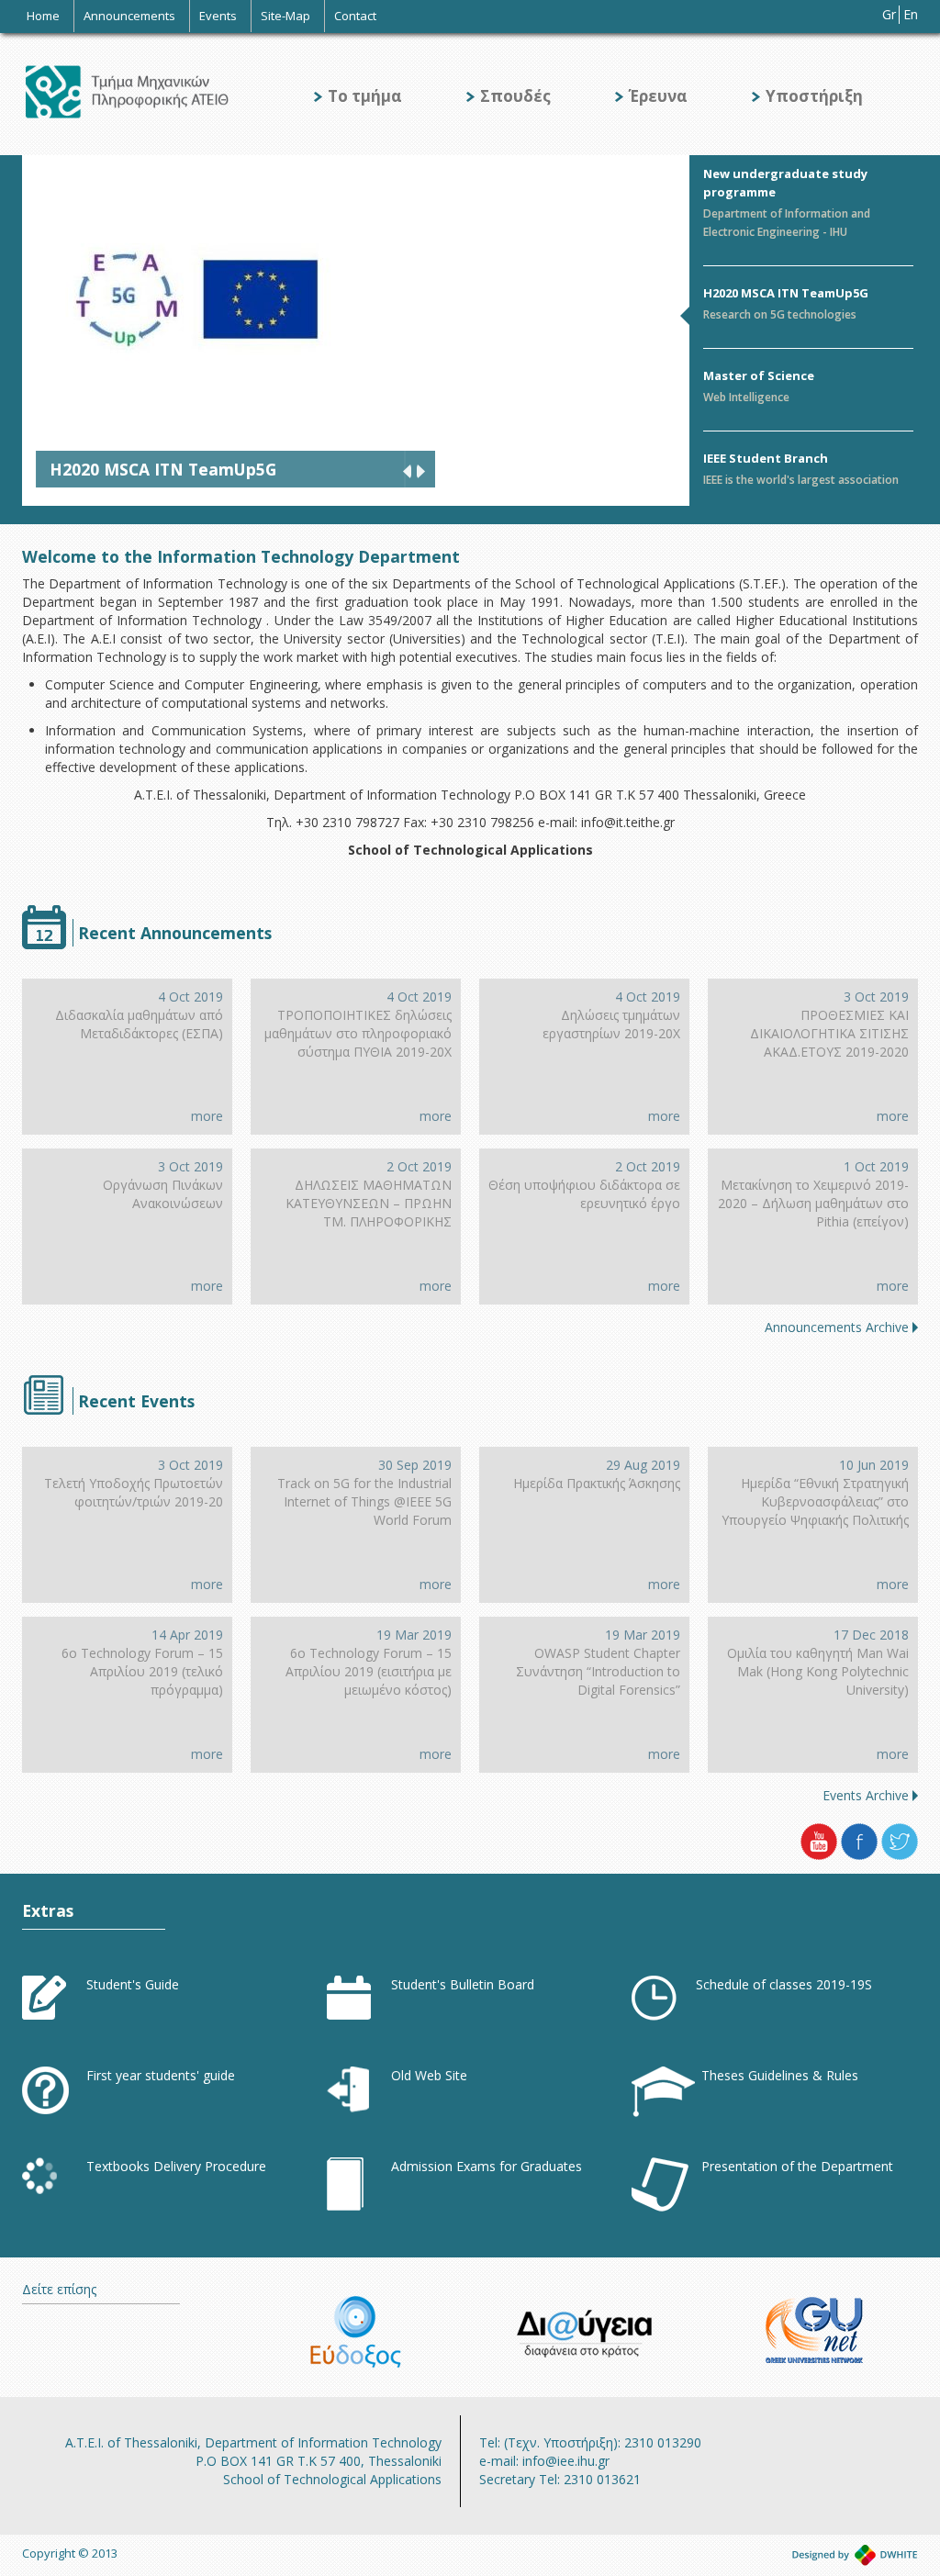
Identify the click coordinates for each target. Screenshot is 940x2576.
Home (43, 16)
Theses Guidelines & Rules (780, 2075)
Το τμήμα (365, 96)
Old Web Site (429, 2075)
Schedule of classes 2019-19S (784, 1984)
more (207, 1116)
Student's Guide (133, 1984)
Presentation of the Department (797, 2166)
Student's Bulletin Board (463, 1984)
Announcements (129, 16)
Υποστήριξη (814, 96)
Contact (355, 16)
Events (218, 16)
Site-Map (285, 16)
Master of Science (759, 375)
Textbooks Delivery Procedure (176, 2166)
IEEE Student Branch (766, 458)
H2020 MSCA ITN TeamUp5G (786, 293)
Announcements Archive (837, 1327)
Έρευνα (658, 96)
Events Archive (866, 1795)
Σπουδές (515, 96)
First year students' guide (161, 2075)
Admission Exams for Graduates (487, 2166)
